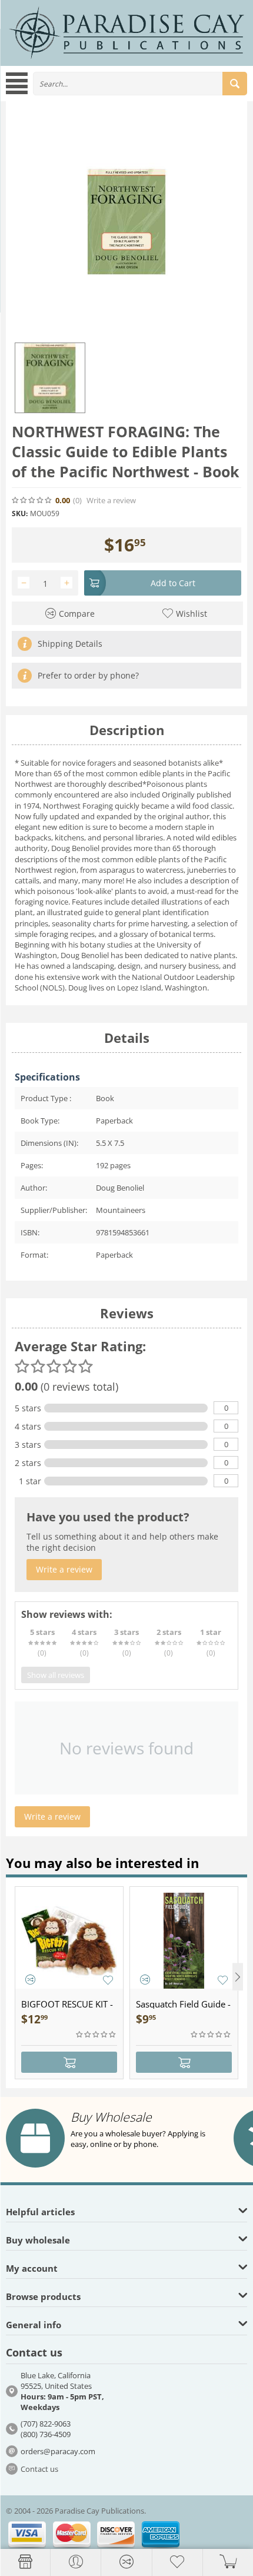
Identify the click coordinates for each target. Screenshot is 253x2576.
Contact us (39, 2469)
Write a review (111, 501)
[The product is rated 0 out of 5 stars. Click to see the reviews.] (32, 500)
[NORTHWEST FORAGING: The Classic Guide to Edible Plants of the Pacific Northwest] (126, 222)
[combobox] (140, 84)
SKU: (20, 513)
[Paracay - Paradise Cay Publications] (126, 32)
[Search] (235, 84)
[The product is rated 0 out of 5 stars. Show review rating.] (96, 2035)
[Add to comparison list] (30, 1980)
